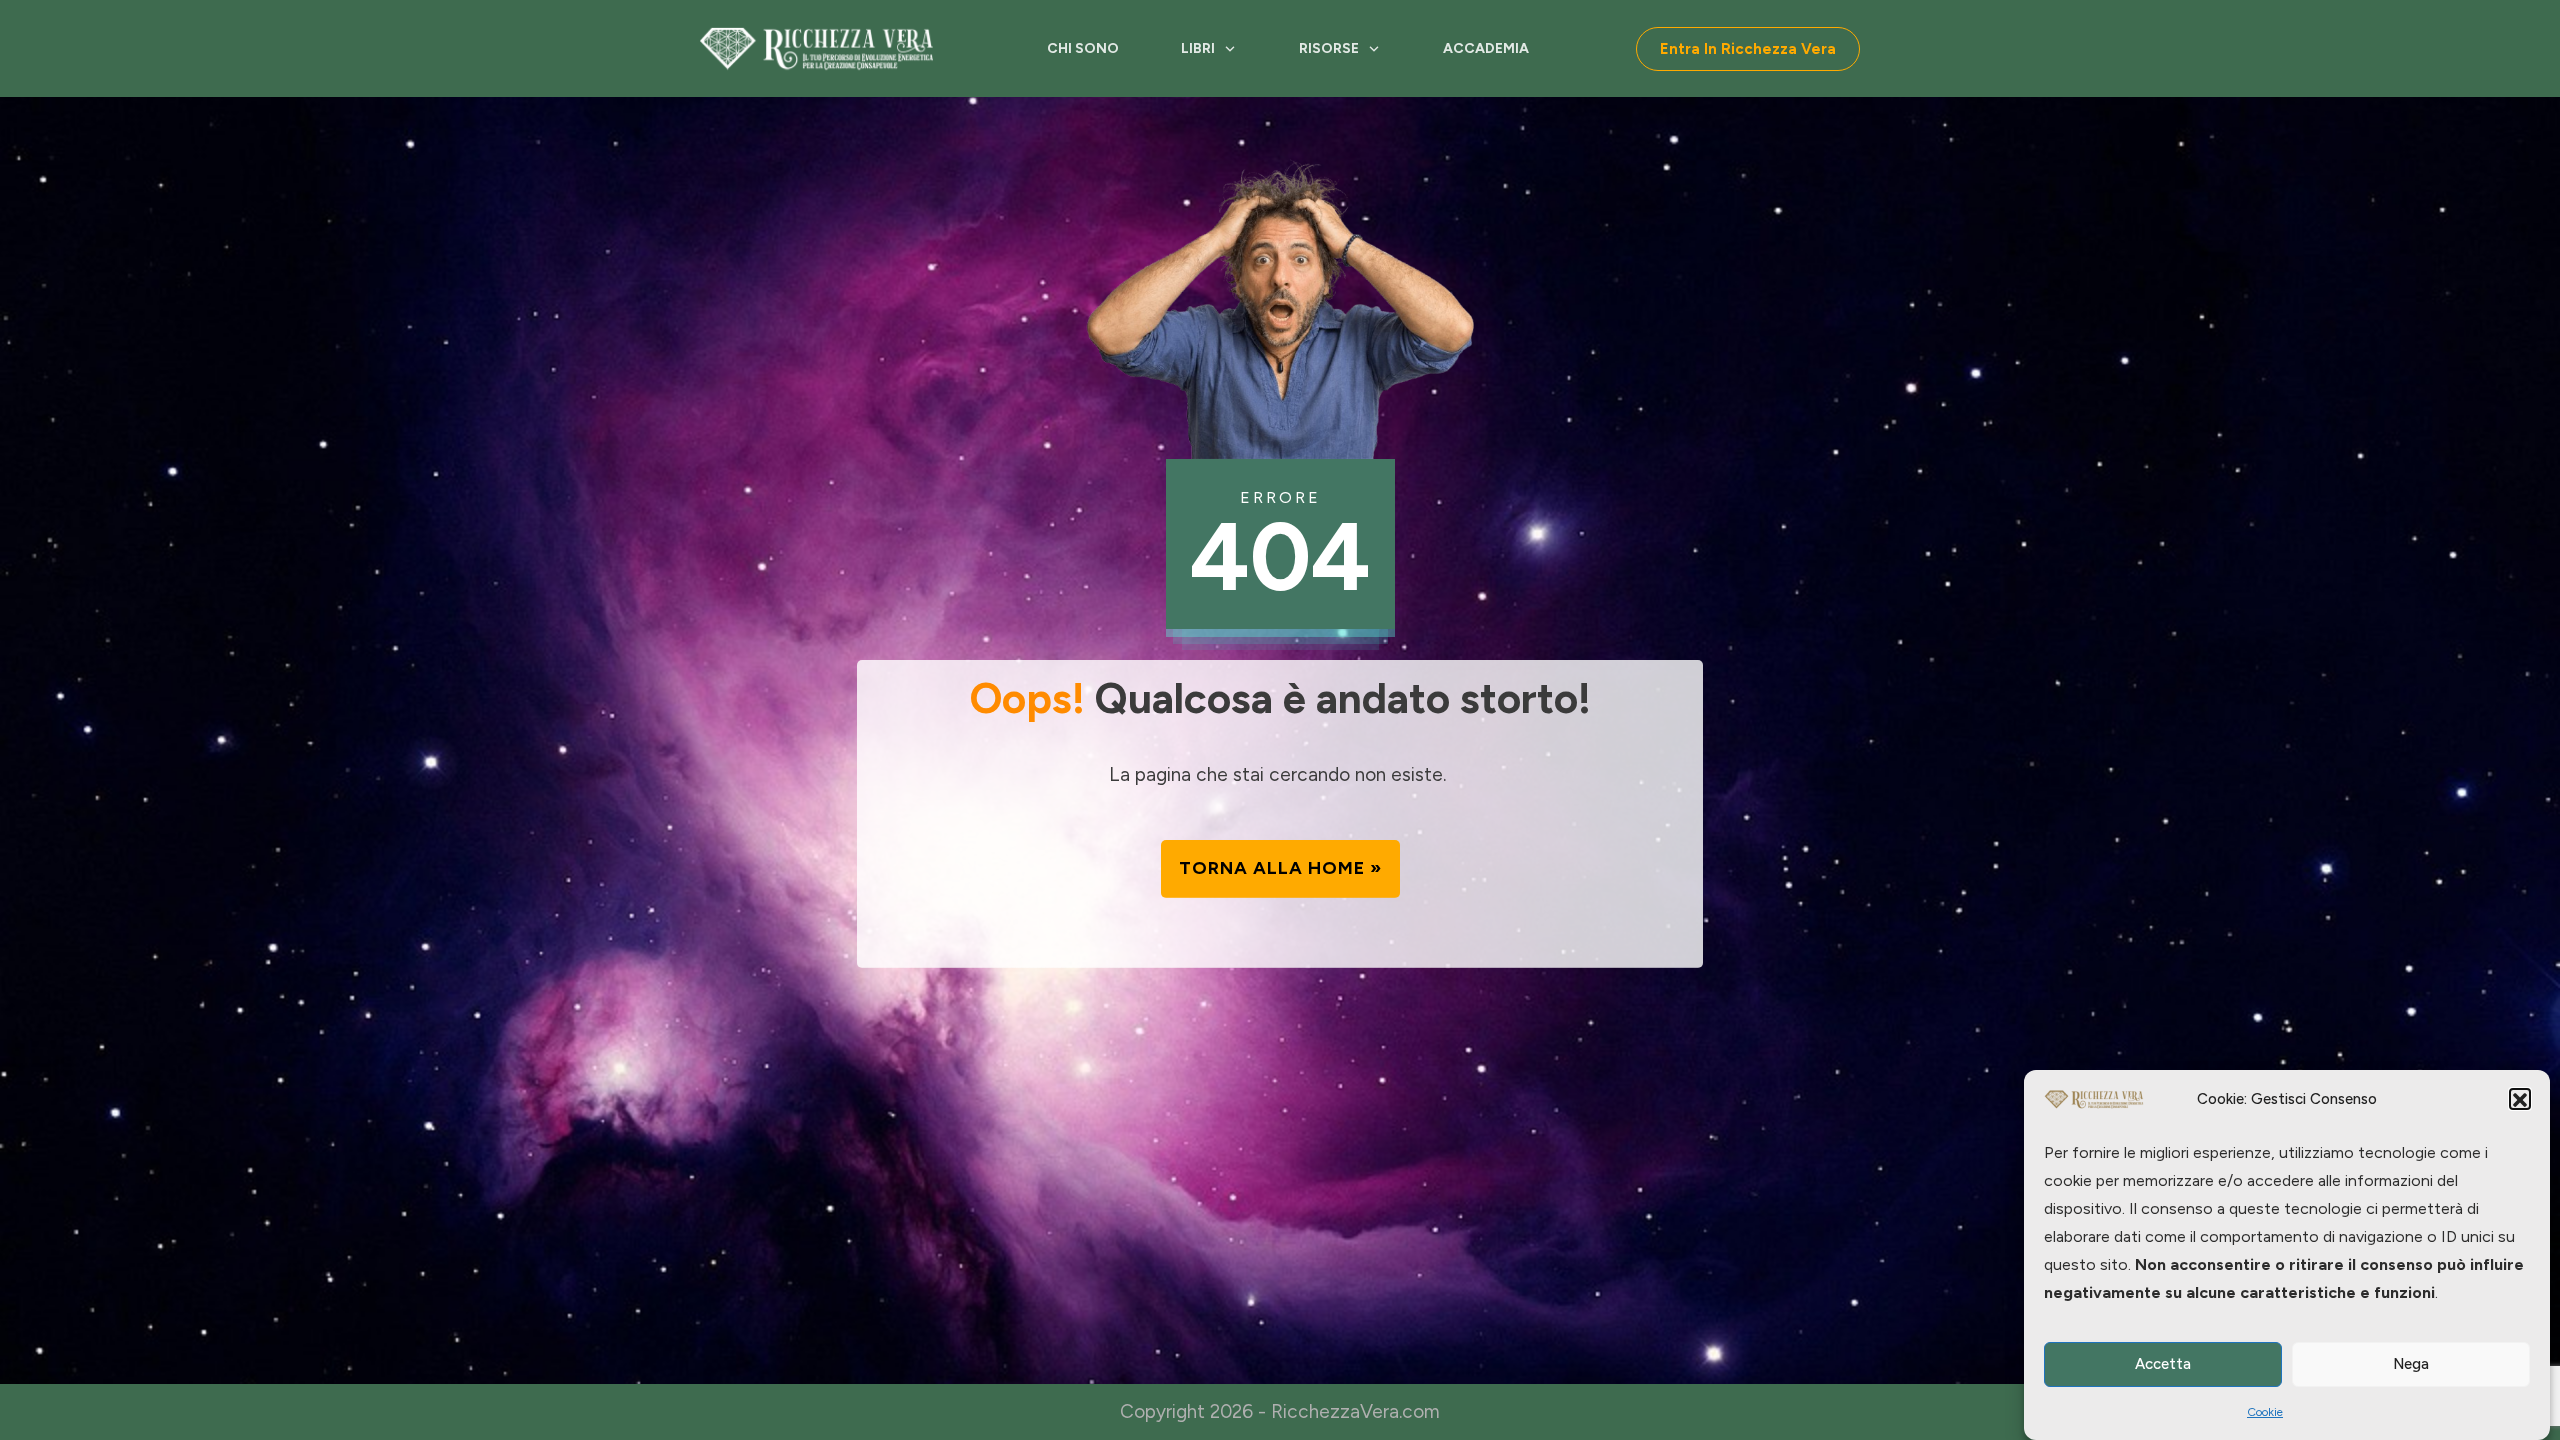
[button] (2520, 1100)
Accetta (2163, 1365)
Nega (2411, 1365)
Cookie (2265, 1412)
